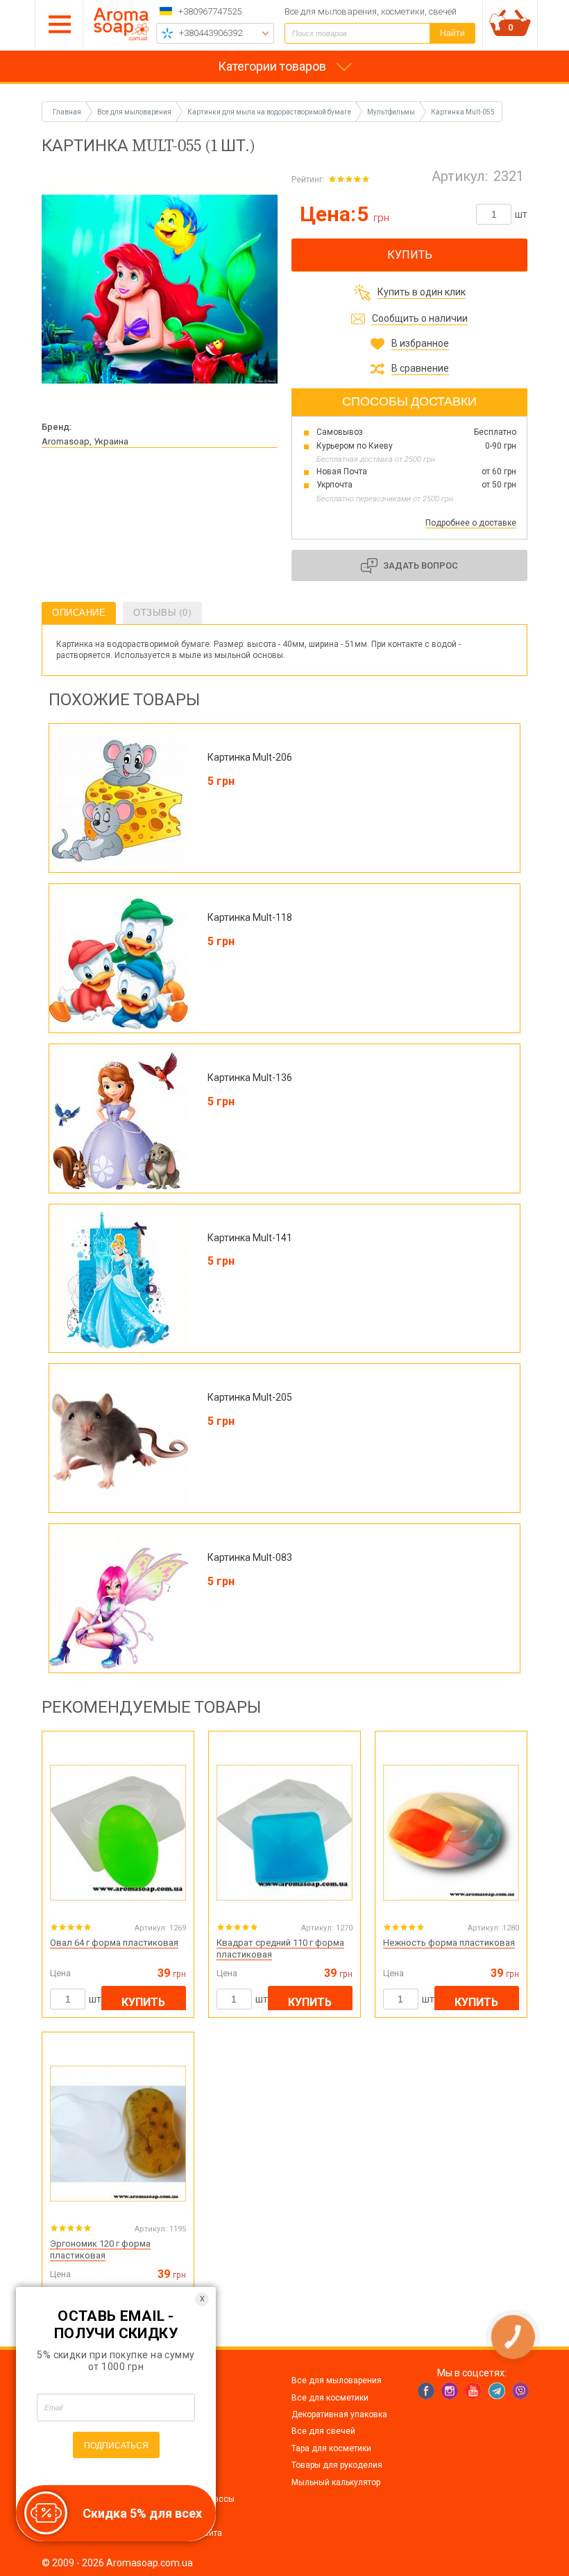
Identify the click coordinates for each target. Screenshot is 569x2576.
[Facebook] (426, 2391)
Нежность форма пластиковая (449, 1943)
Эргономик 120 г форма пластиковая (100, 2249)
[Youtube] (473, 2391)
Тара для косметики (331, 2448)
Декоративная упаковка (339, 2414)
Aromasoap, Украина (85, 441)
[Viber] (520, 2391)
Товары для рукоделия (337, 2465)
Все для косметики (330, 2398)
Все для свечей (323, 2431)
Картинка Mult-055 (463, 112)
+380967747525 (210, 11)
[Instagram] (450, 2391)
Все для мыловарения (337, 2380)
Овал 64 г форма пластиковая (114, 1943)
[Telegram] (497, 2391)
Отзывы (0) (162, 613)
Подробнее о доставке (471, 523)
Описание (79, 613)
